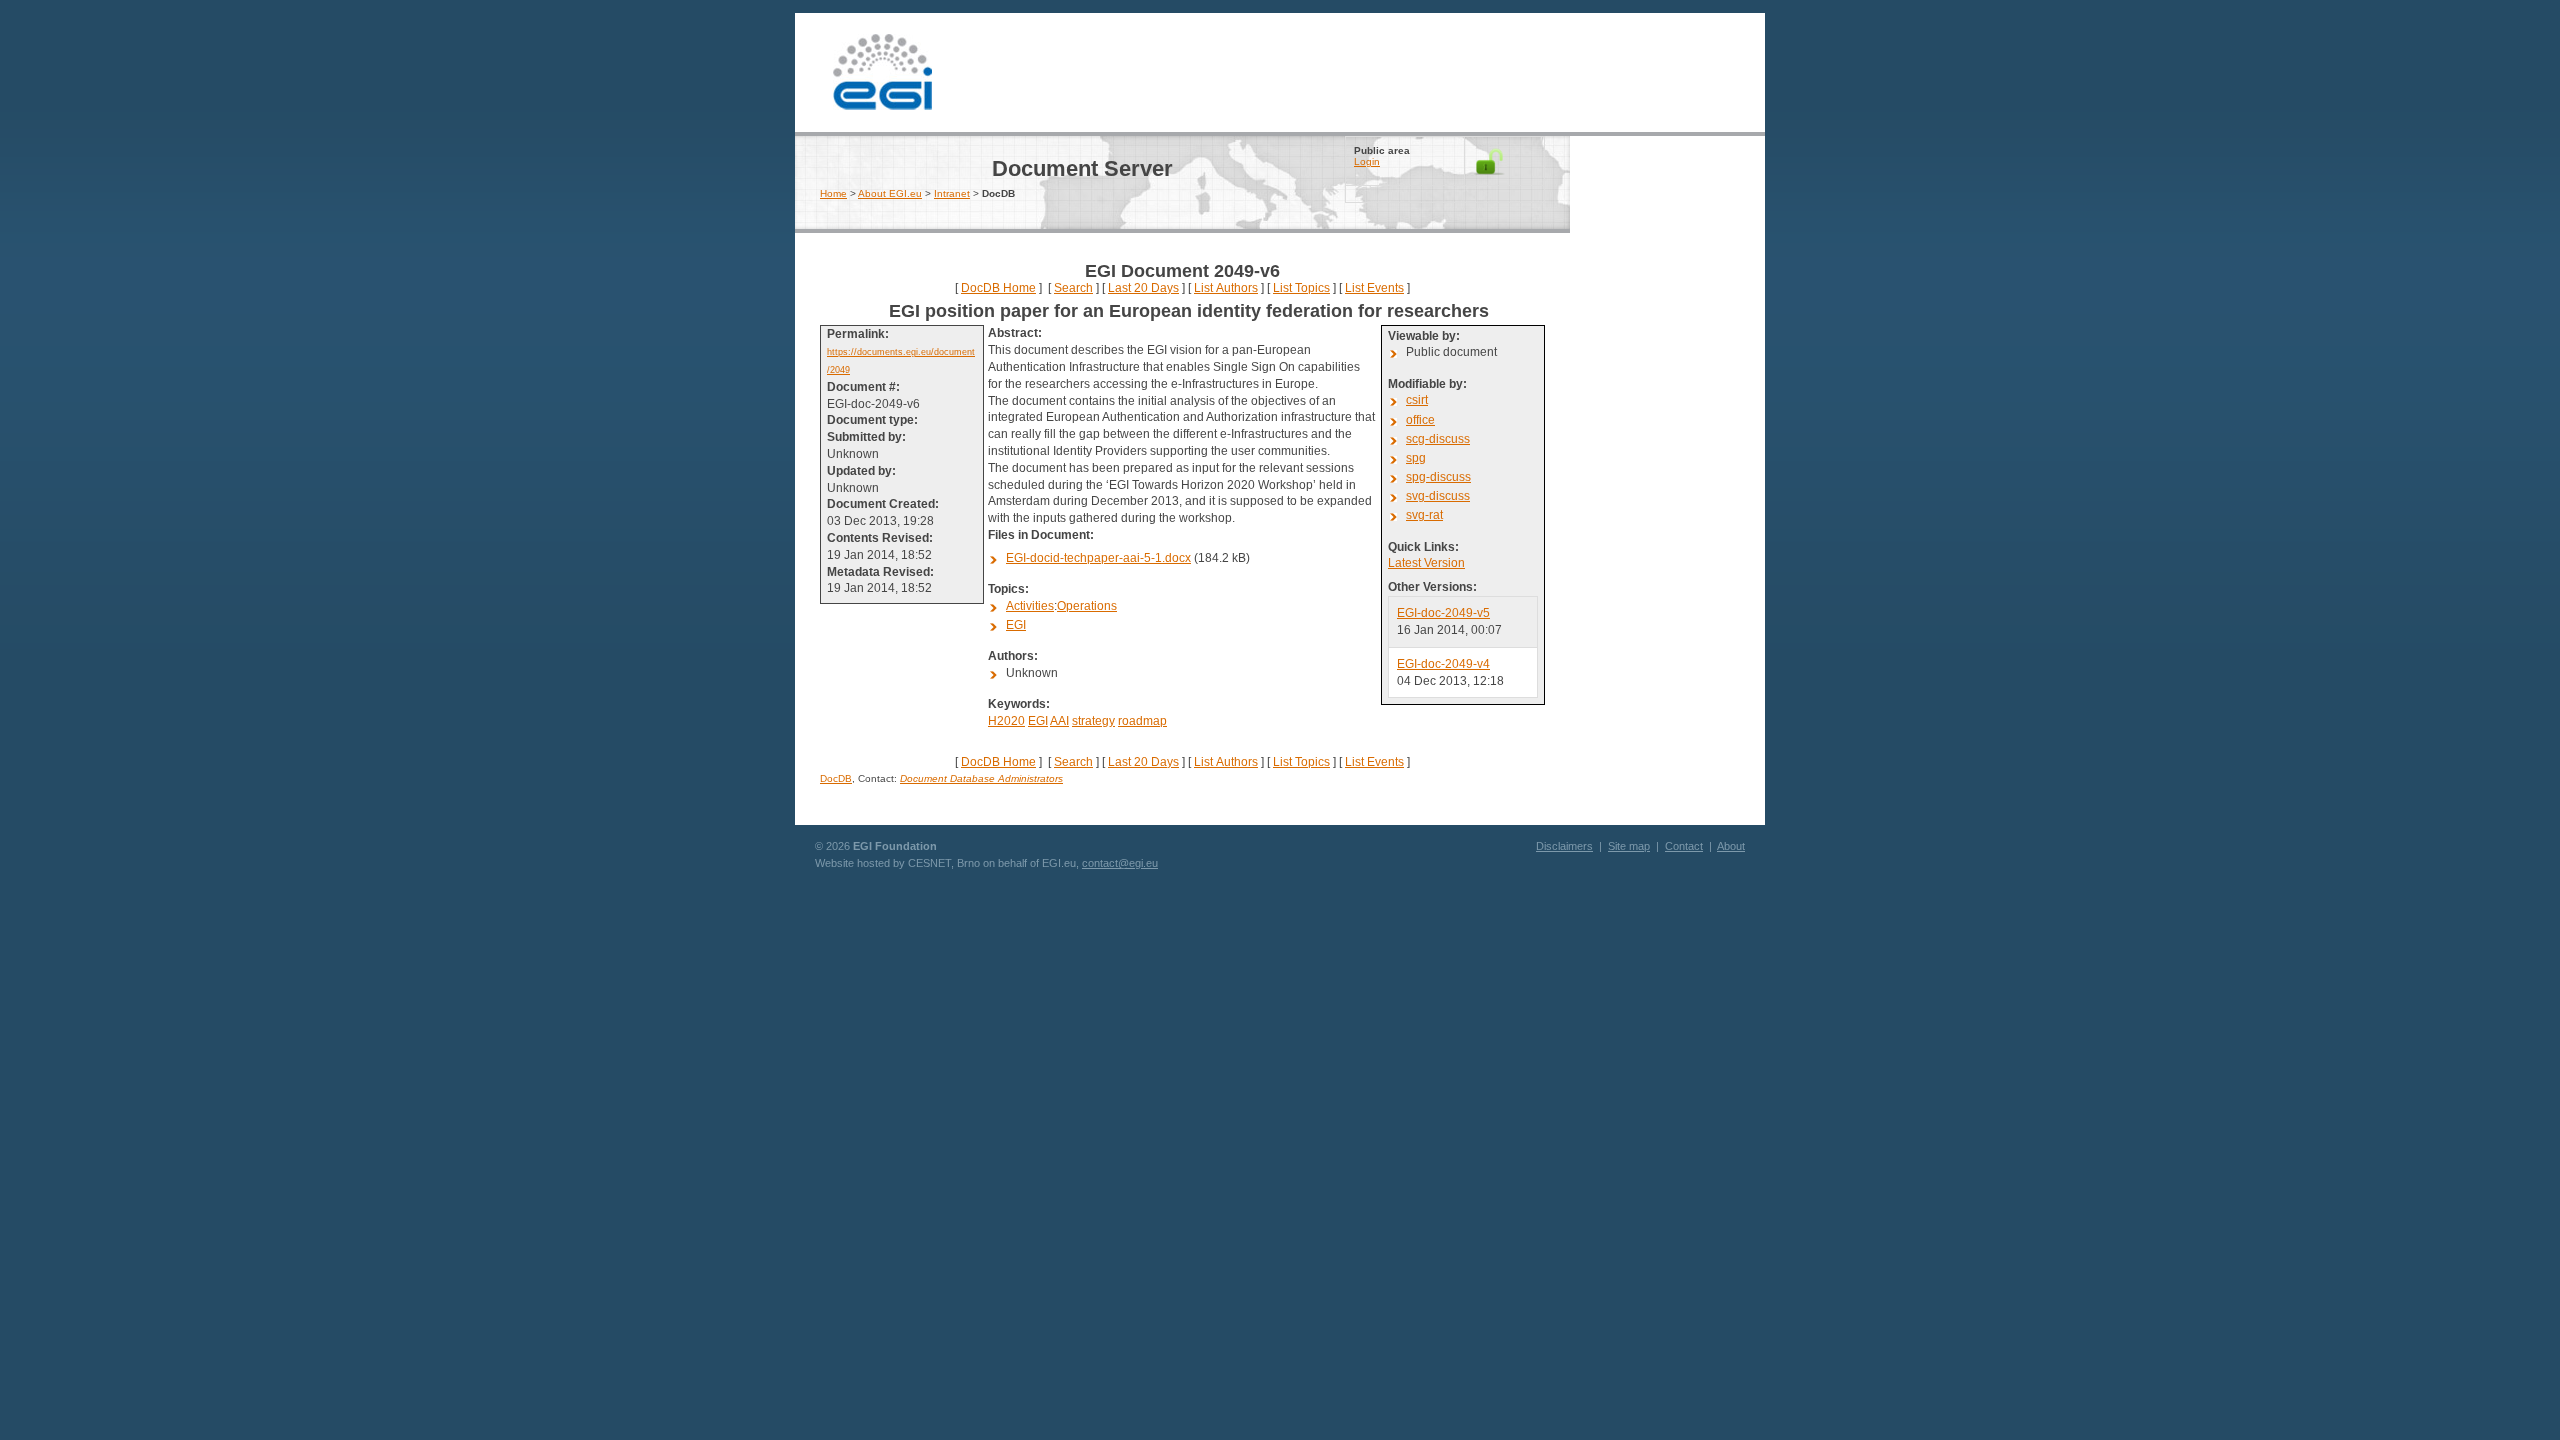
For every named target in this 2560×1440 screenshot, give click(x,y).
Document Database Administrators (981, 778)
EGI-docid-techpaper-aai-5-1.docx (1098, 558)
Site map (1629, 846)
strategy (1093, 721)
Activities (1030, 606)
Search (1073, 288)
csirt (1417, 400)
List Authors (1226, 288)
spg (1416, 458)
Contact (1684, 846)
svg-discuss (1438, 496)
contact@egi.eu (1120, 863)
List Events (1374, 288)
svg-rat (1424, 515)
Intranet (952, 193)
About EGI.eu (890, 193)
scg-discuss (1438, 439)
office (1420, 420)
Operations (1087, 606)
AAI (1059, 721)
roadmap (1142, 721)
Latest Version (1426, 563)
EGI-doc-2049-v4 (1443, 664)
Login (1367, 161)
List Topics (1301, 288)
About (1731, 846)
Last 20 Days (1143, 288)
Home (833, 193)
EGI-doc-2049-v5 (1443, 613)
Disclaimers (1564, 846)
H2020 (1006, 721)
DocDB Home (998, 288)
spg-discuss (1438, 477)
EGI (882, 70)
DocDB (836, 778)
